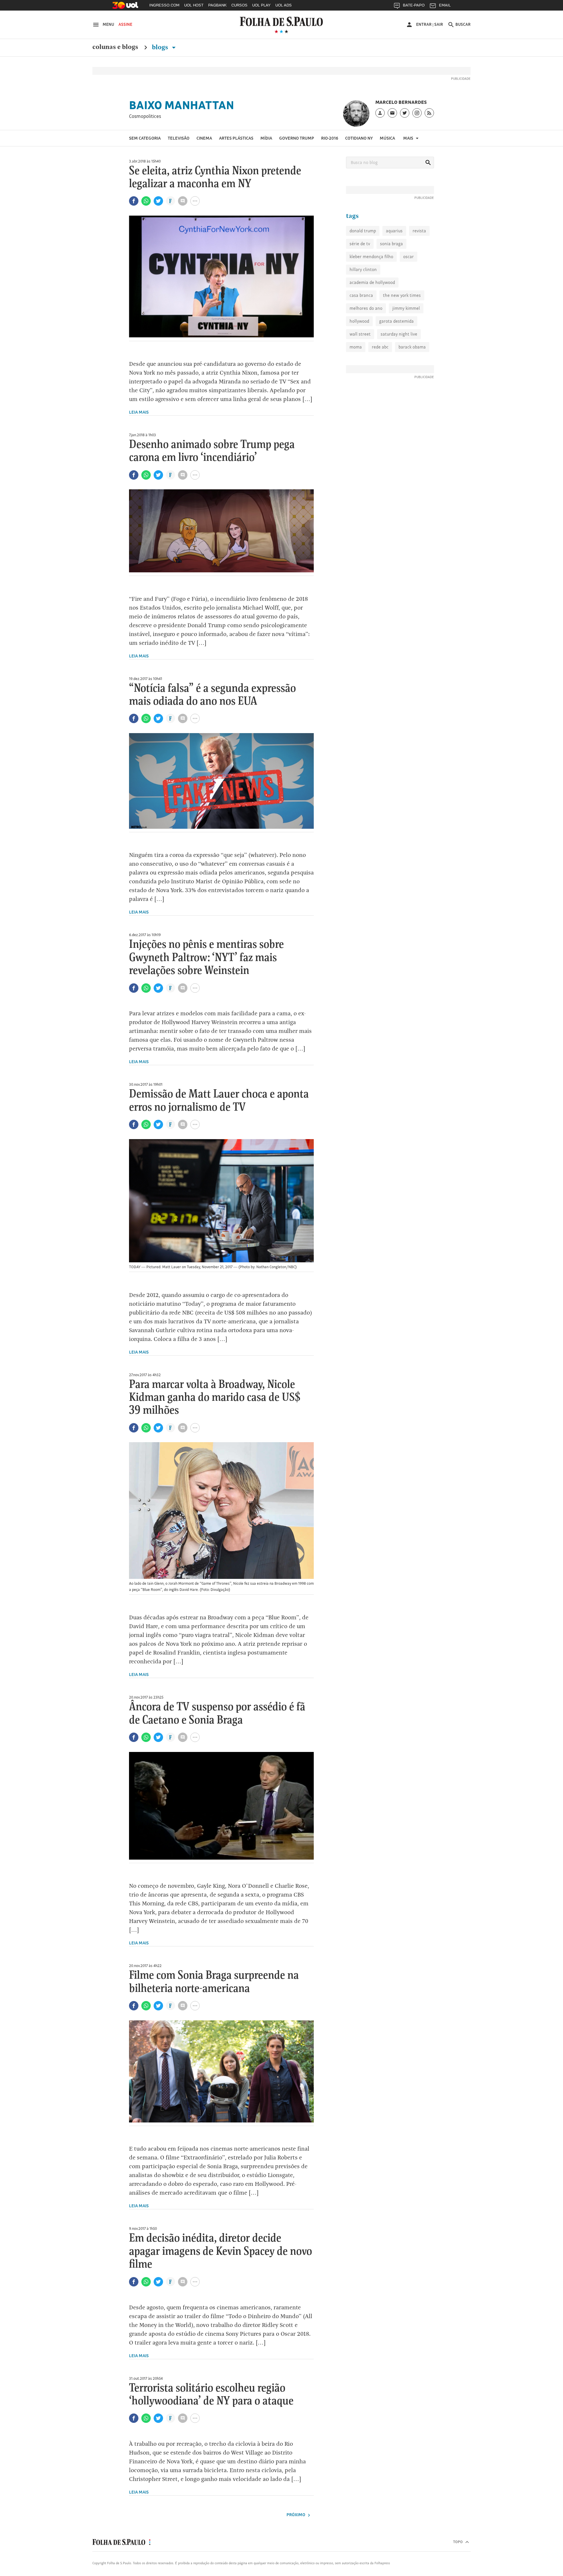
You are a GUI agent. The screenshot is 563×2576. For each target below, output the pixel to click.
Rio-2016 (330, 138)
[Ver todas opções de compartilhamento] (171, 202)
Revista (419, 231)
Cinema (204, 138)
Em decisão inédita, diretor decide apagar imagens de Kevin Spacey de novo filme (221, 2251)
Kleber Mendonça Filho (371, 257)
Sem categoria (145, 138)
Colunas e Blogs (115, 47)
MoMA (356, 347)
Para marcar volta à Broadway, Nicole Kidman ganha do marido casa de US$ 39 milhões (215, 1398)
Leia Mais (139, 412)
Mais (409, 138)
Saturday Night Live (399, 334)
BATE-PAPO (414, 5)
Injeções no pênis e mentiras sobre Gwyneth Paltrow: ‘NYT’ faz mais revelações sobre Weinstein (206, 958)
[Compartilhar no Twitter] (158, 201)
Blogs (161, 47)
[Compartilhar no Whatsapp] (146, 201)
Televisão (179, 138)
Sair (439, 24)
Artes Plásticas (236, 138)
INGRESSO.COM (164, 5)
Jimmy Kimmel (406, 308)
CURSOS (239, 5)
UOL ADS (284, 5)
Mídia (266, 138)
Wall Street (360, 334)
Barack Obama (412, 347)
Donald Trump (363, 231)
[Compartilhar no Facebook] (134, 201)
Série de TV (360, 244)
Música (387, 138)
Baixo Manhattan (182, 105)
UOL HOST (194, 5)
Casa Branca (361, 295)
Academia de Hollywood (372, 282)
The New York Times (402, 295)
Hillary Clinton (363, 269)
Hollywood (359, 321)
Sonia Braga (391, 244)
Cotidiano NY (359, 138)
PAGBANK (217, 5)
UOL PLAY (261, 5)
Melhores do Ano (366, 308)
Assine (125, 24)
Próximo (296, 2515)
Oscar (408, 257)
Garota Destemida (396, 321)
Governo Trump (297, 138)
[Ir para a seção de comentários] (183, 201)
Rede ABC (380, 347)
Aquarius (394, 231)
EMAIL (445, 5)
